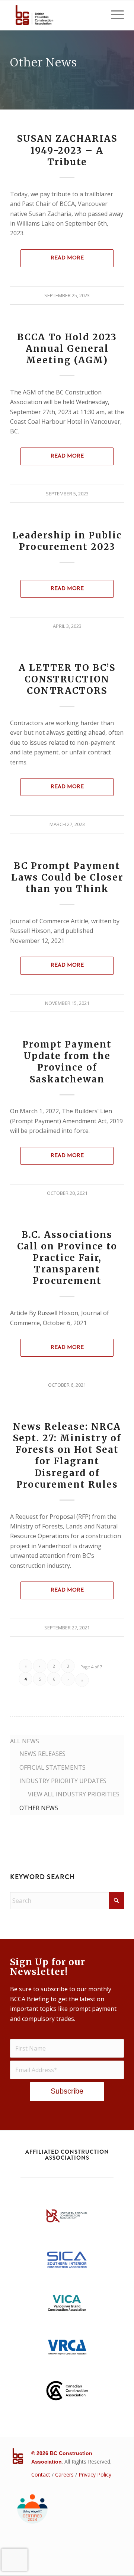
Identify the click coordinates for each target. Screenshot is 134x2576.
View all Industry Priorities (74, 1794)
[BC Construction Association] (56, 15)
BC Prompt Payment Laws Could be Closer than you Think (67, 877)
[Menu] (114, 15)
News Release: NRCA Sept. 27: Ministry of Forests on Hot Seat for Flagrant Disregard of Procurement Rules (67, 1456)
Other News (39, 1808)
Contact (41, 2475)
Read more (67, 258)
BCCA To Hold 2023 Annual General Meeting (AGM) (67, 349)
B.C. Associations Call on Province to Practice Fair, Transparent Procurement (67, 1258)
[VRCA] (67, 2349)
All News (25, 1741)
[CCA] (67, 2393)
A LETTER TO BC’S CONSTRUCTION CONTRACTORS (67, 679)
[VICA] (67, 2305)
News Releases (42, 1754)
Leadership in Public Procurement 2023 (67, 541)
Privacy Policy (95, 2475)
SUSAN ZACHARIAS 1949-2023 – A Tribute (67, 150)
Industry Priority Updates (63, 1781)
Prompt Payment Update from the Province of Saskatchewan (67, 1062)
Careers (64, 2475)
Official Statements (52, 1767)
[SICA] (67, 2262)
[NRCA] (67, 2218)
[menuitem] (114, 15)
